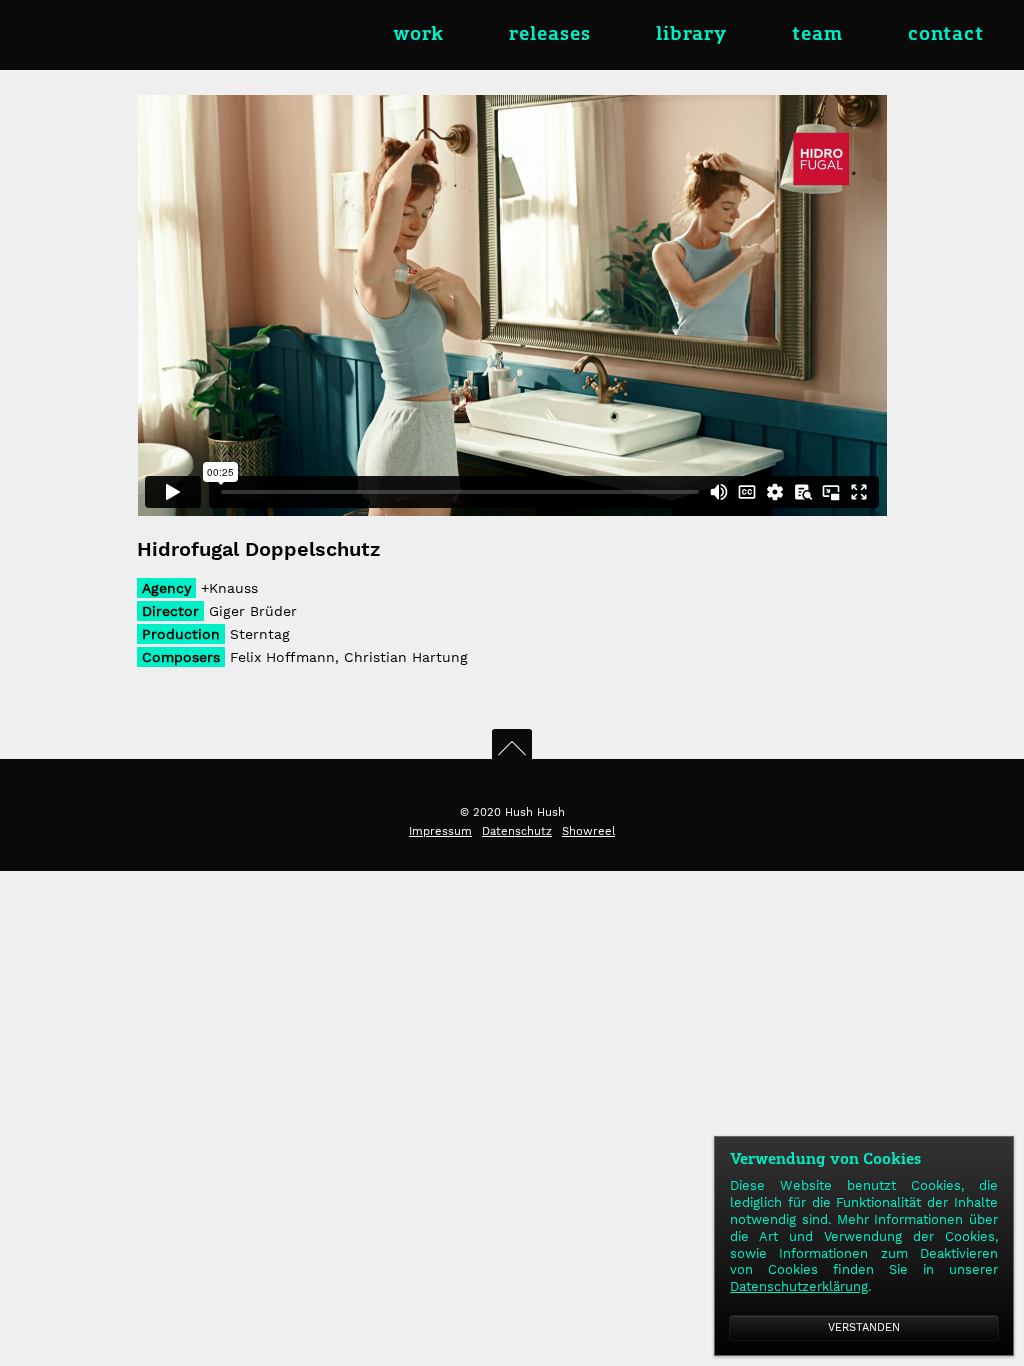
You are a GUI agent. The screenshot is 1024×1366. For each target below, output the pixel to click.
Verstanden (864, 1327)
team (817, 35)
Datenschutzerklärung (799, 1286)
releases (550, 35)
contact (946, 35)
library (691, 35)
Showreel (588, 831)
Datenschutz (517, 831)
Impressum (440, 831)
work (418, 35)
